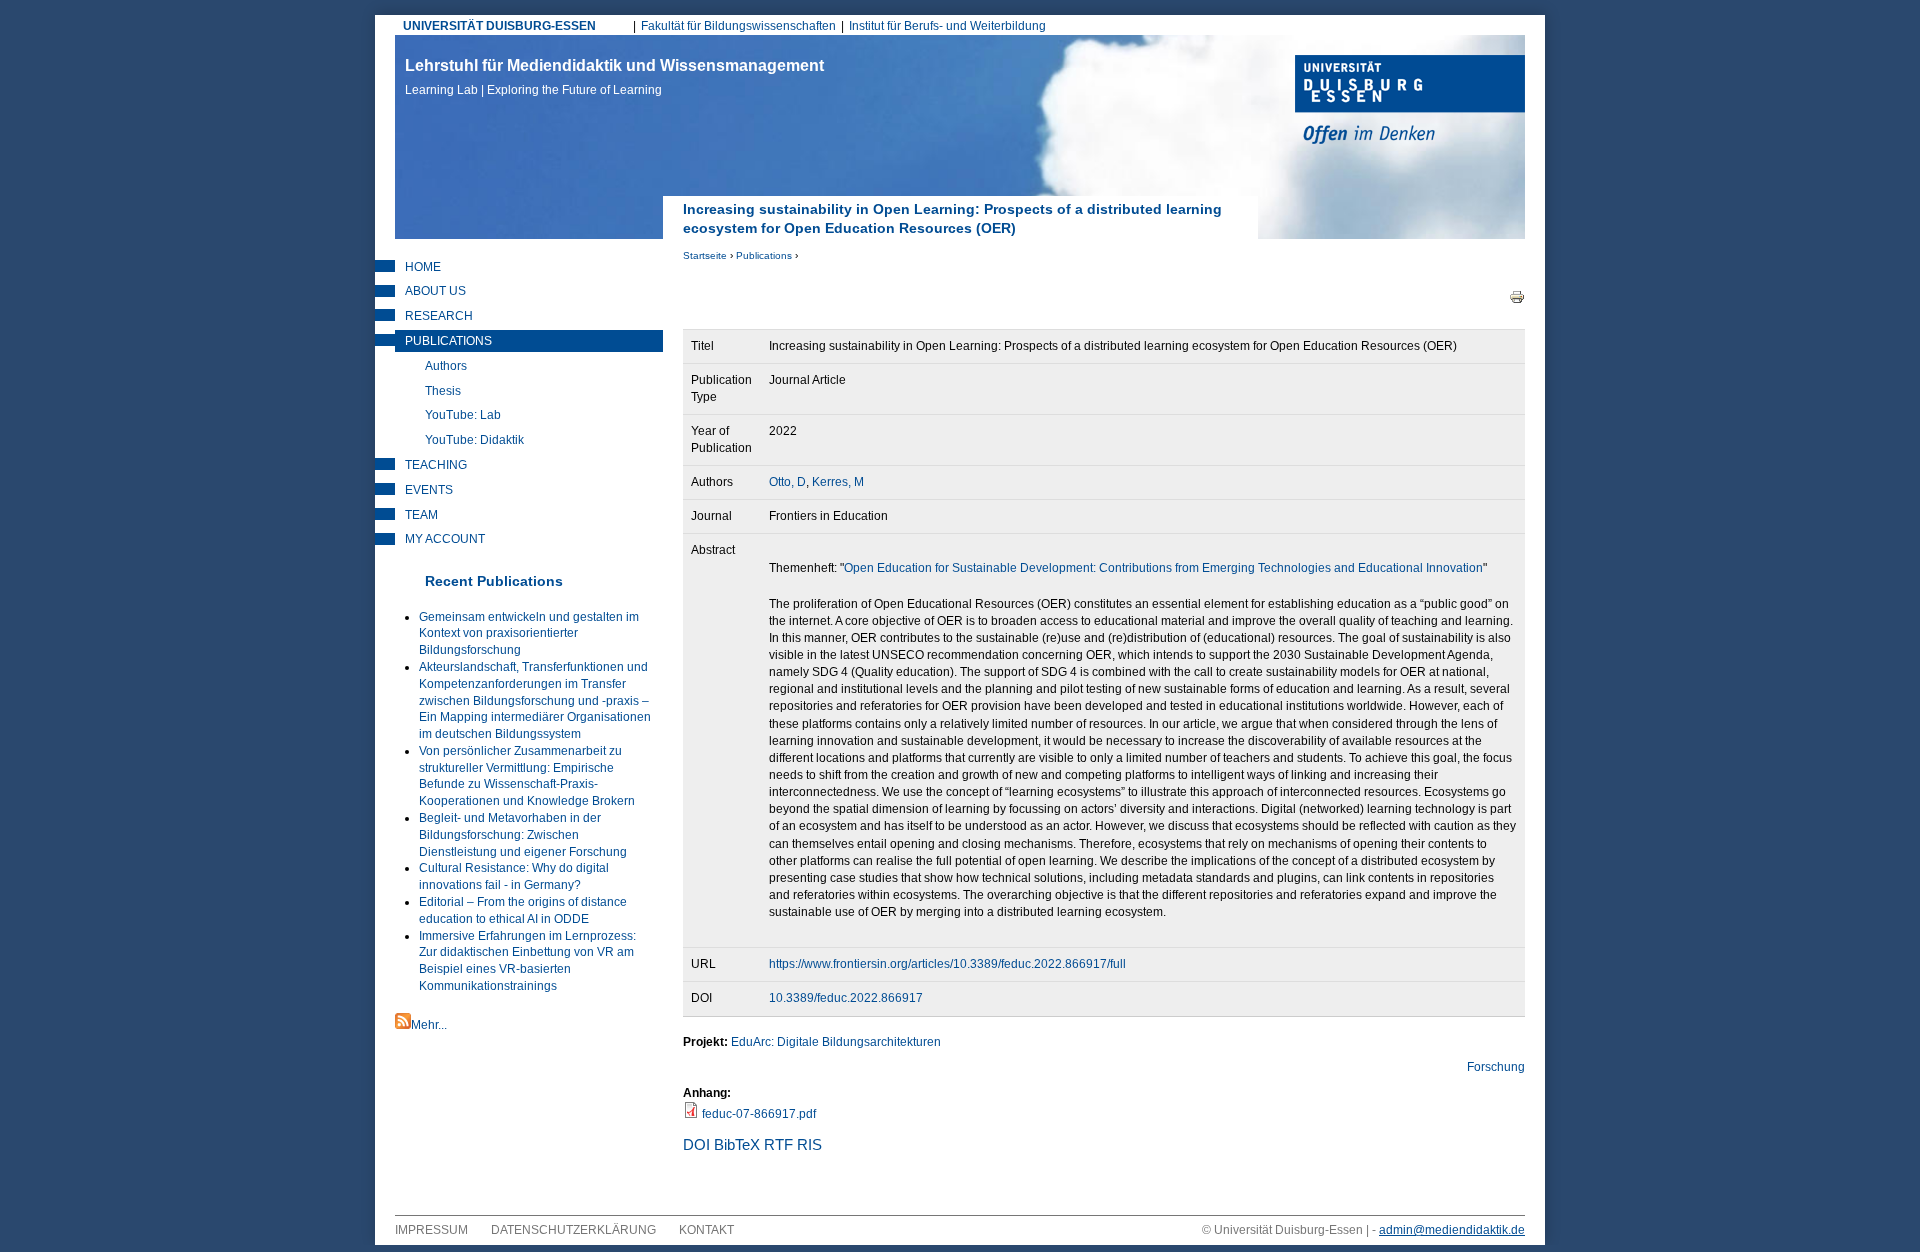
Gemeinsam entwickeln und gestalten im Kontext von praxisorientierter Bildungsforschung (529, 634)
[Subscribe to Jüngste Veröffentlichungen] (403, 1025)
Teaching (436, 465)
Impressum (431, 1230)
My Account (445, 539)
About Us (435, 291)
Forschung (1496, 1067)
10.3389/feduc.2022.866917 (846, 998)
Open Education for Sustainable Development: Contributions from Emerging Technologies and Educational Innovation (1163, 568)
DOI (696, 1144)
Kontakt (706, 1230)
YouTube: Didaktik (474, 440)
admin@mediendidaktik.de (1452, 1230)
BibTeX (737, 1144)
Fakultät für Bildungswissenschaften (738, 26)
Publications (764, 255)
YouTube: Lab (463, 415)
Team (421, 515)
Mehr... (429, 1025)
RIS (809, 1144)
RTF (778, 1144)
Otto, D (787, 482)
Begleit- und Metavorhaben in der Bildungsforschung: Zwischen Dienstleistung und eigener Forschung (523, 835)
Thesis (443, 391)
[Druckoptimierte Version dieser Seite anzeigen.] (1517, 296)
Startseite (705, 255)
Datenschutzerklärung (573, 1230)
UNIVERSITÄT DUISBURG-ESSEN (499, 26)
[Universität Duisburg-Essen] (1410, 102)
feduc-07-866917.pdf (759, 1114)
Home (423, 267)
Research (439, 316)
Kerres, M (838, 482)
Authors (446, 366)
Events (429, 490)
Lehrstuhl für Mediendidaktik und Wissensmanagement (614, 77)
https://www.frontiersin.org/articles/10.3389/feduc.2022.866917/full (947, 964)
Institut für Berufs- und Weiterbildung (947, 26)
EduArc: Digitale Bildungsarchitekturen (836, 1042)
